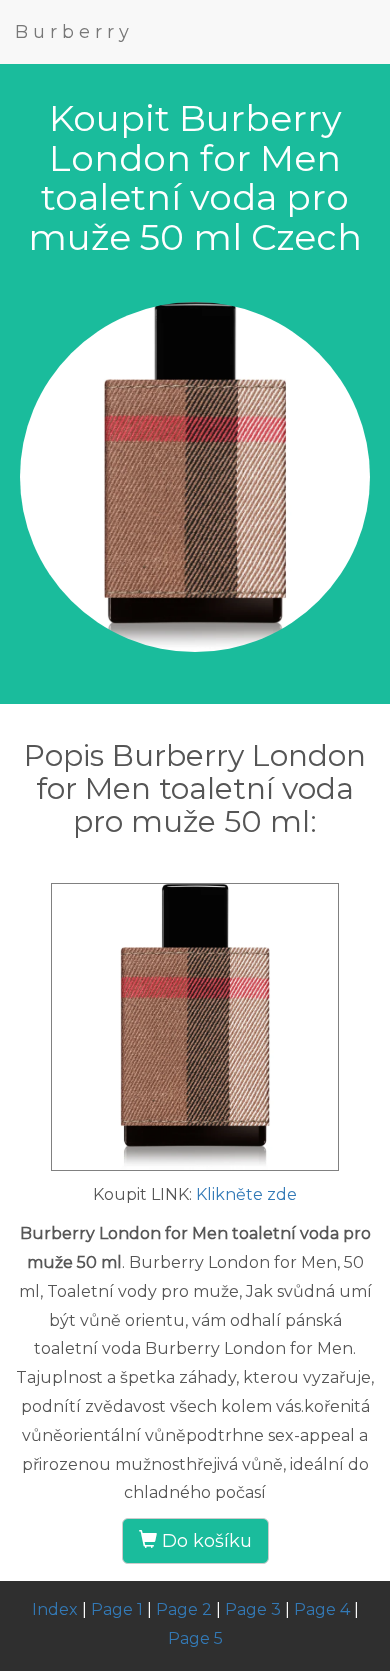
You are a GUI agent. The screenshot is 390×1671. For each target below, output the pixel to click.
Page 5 (195, 1638)
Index (55, 1609)
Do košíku (204, 1541)
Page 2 (184, 1609)
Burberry (74, 32)
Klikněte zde (246, 1194)
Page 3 (253, 1609)
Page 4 (322, 1609)
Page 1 (117, 1609)
